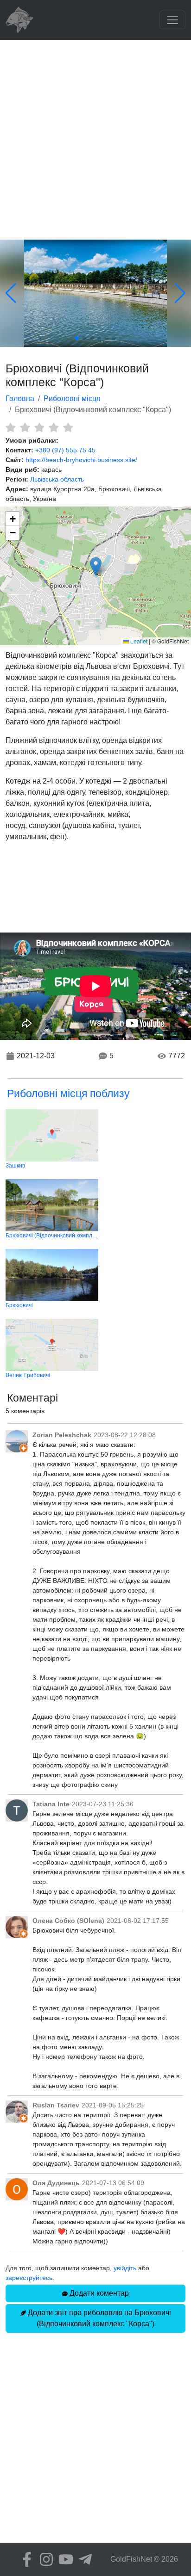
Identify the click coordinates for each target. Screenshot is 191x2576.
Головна (20, 398)
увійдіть (125, 2268)
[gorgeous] (68, 427)
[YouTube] (64, 2559)
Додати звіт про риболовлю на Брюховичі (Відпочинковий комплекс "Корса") (99, 2318)
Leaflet (138, 641)
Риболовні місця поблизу (68, 1093)
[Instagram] (44, 2559)
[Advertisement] (95, 140)
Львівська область (57, 479)
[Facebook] (25, 2559)
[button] (96, 566)
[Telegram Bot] (83, 2559)
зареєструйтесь (29, 2278)
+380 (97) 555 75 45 (65, 450)
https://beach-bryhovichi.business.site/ (81, 460)
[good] (54, 427)
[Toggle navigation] (172, 20)
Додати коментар (98, 2293)
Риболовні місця (72, 398)
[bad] (10, 427)
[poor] (25, 427)
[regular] (39, 427)
